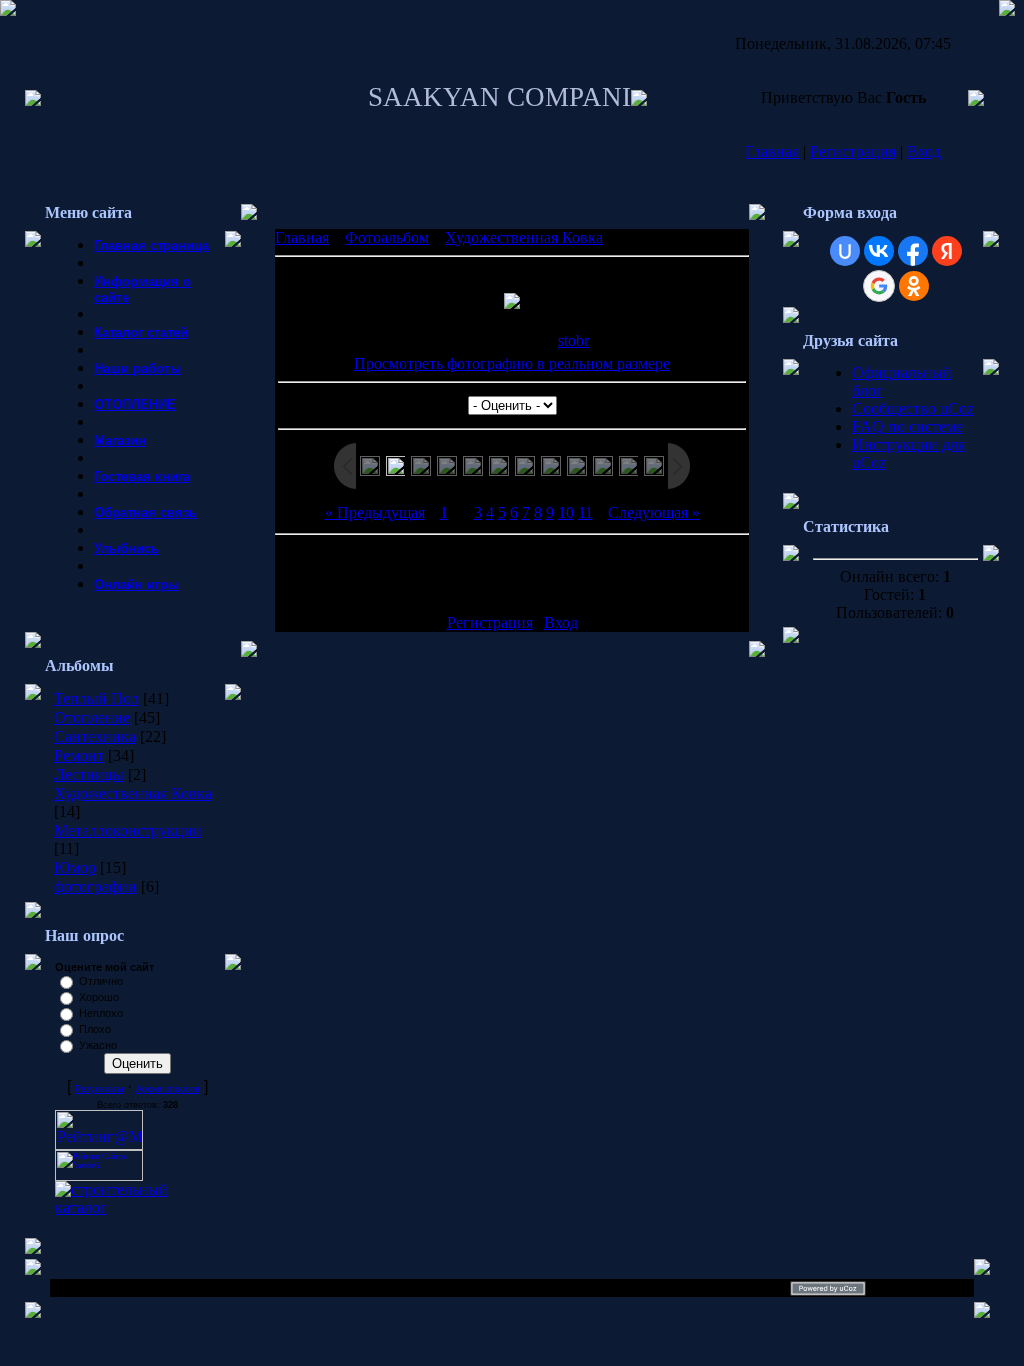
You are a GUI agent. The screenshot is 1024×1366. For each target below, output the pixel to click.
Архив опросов (168, 1089)
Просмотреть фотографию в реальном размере (512, 363)
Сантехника (95, 736)
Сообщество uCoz (913, 408)
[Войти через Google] (879, 286)
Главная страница (151, 245)
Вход (924, 151)
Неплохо (101, 1013)
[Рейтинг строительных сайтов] (137, 1207)
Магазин (120, 440)
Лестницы (89, 774)
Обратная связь (145, 512)
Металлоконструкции (128, 830)
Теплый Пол (96, 698)
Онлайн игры (136, 584)
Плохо (95, 1029)
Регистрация (853, 151)
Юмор (75, 867)
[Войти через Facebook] (913, 251)
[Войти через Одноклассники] (914, 286)
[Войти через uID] (845, 251)
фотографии (95, 886)
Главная (772, 151)
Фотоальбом (387, 237)
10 (566, 512)
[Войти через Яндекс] (947, 251)
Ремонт (79, 755)
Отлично (101, 981)
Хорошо (99, 997)
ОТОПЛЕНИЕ (135, 404)
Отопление (92, 717)
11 (585, 512)
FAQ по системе (907, 426)
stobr (573, 340)
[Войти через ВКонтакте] (879, 251)
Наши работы (137, 368)
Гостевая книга (142, 476)
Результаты (99, 1089)
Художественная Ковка (133, 793)
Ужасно (98, 1045)
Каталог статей (141, 332)
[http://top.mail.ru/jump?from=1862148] (99, 1144)
